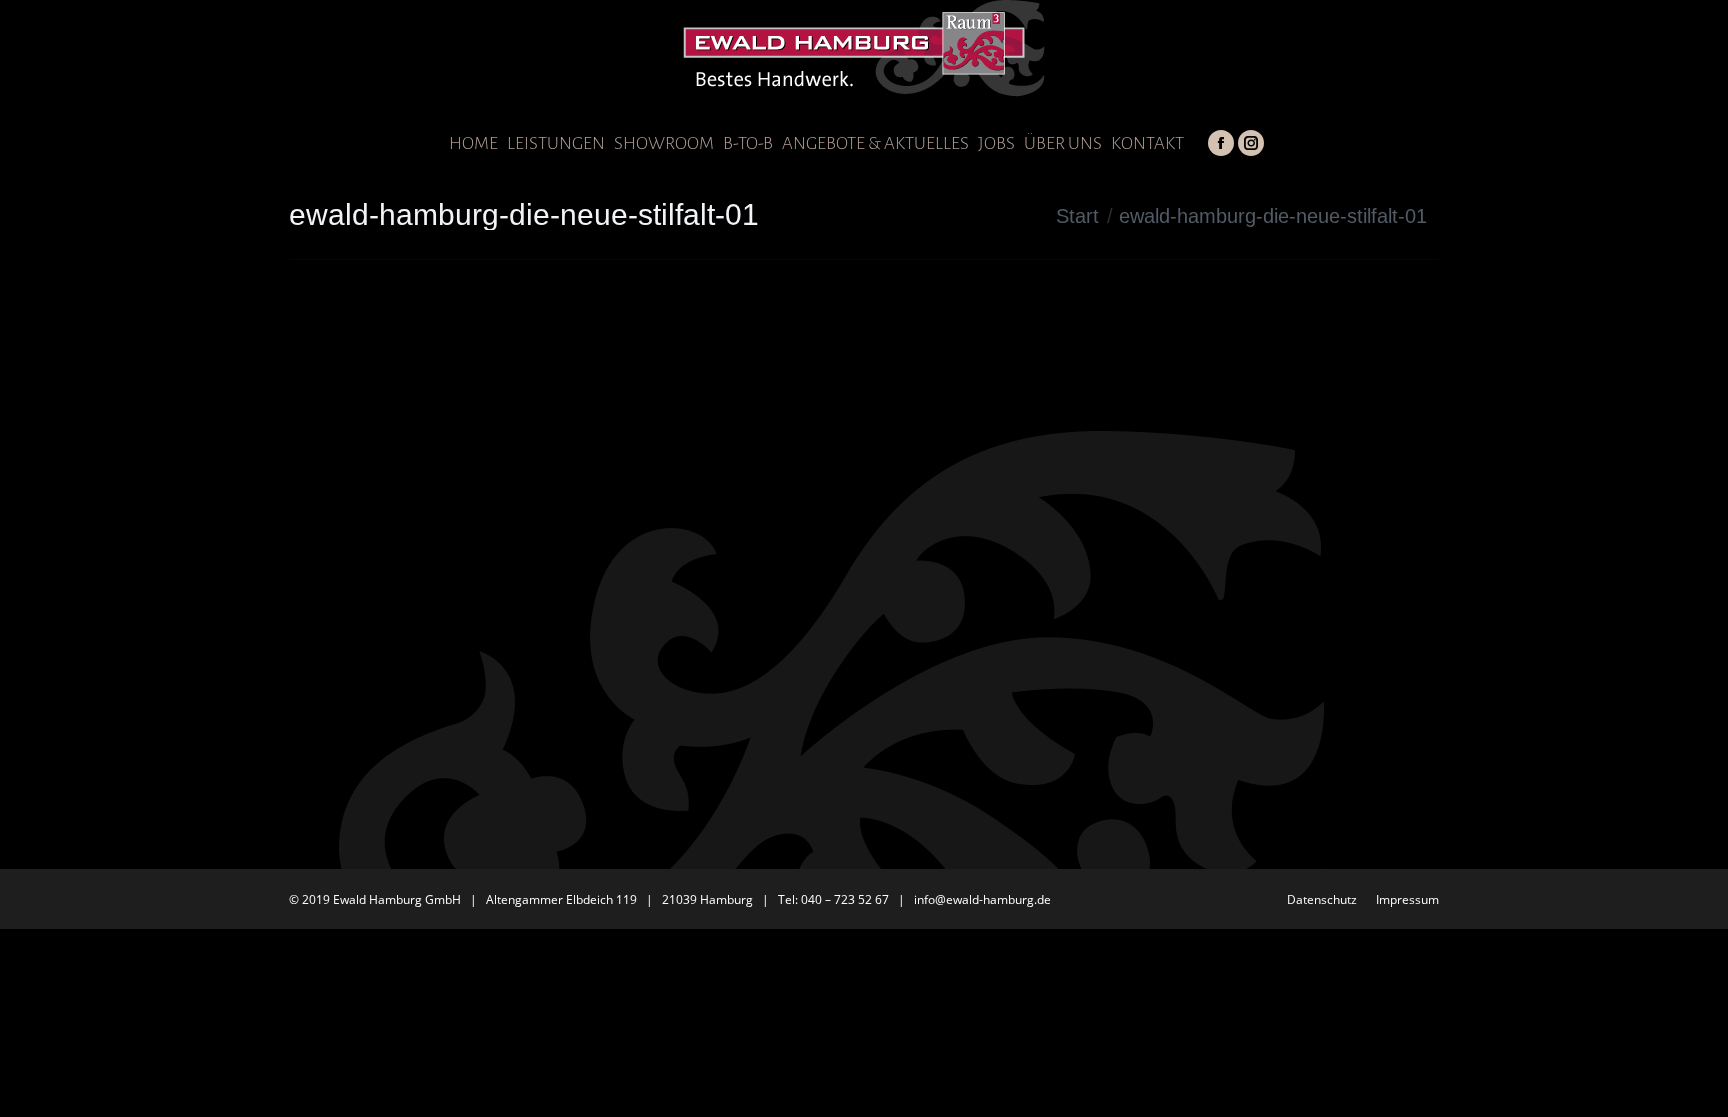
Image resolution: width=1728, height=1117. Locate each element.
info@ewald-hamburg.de (982, 899)
